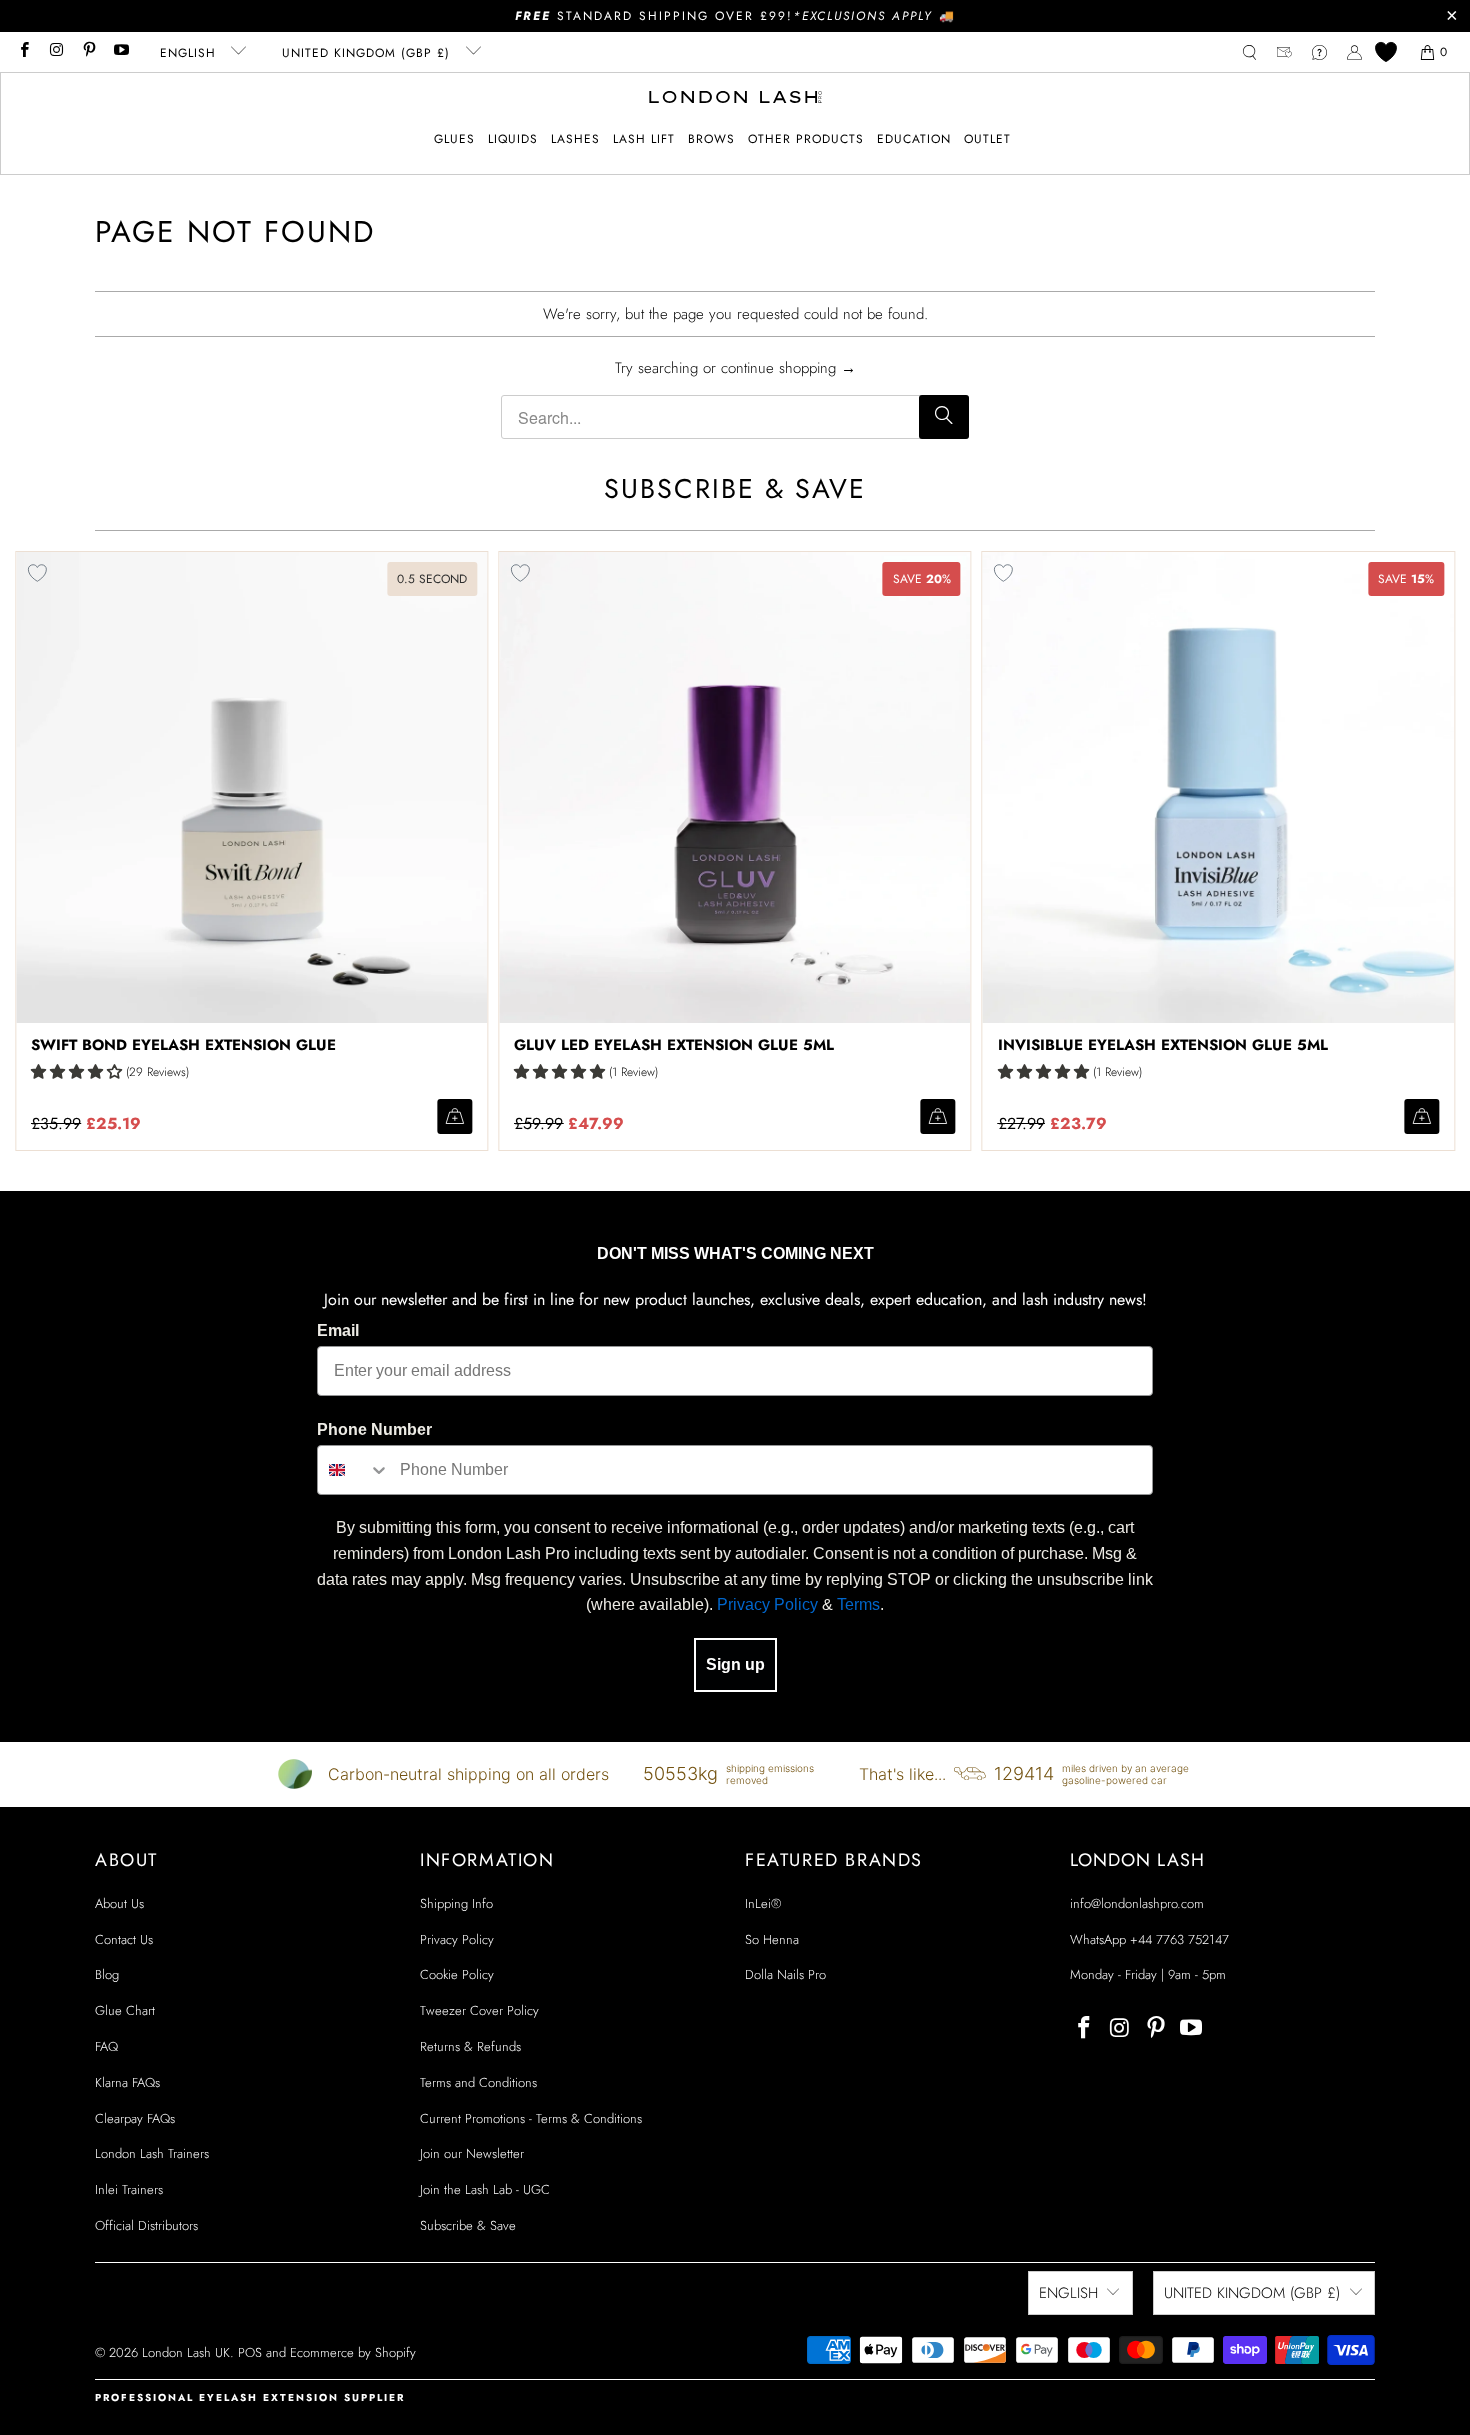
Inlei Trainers (129, 2189)
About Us (119, 1903)
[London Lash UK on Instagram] (55, 52)
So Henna (772, 1939)
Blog (107, 1974)
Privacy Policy (767, 1604)
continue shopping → (788, 368)
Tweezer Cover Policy (479, 2010)
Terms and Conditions (478, 2082)
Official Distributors (146, 2225)
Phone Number (374, 1429)
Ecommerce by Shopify (353, 2352)
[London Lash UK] (735, 99)
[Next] (1424, 851)
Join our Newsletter (472, 2153)
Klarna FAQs (127, 2082)
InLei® (763, 1903)
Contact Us (124, 1939)
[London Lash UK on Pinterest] (88, 52)
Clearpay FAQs (135, 2118)
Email (338, 1330)
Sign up (735, 1664)
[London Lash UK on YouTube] (120, 52)
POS (250, 2352)
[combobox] (354, 1470)
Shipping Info (456, 1903)
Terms (858, 1604)
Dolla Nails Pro (785, 1974)
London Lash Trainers (152, 2153)
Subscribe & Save (468, 2225)
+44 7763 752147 (1179, 1939)
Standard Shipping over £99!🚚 (735, 16)
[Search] (944, 417)
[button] (454, 139)
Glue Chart (125, 2010)
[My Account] (1354, 52)
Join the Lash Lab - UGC (485, 2189)
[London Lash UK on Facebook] (23, 52)
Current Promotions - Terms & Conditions (531, 2118)
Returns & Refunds (470, 2046)
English (190, 53)
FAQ (106, 2046)
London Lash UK (186, 2352)
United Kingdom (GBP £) (368, 53)
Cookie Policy (457, 1974)
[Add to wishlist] (520, 573)
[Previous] (46, 851)
